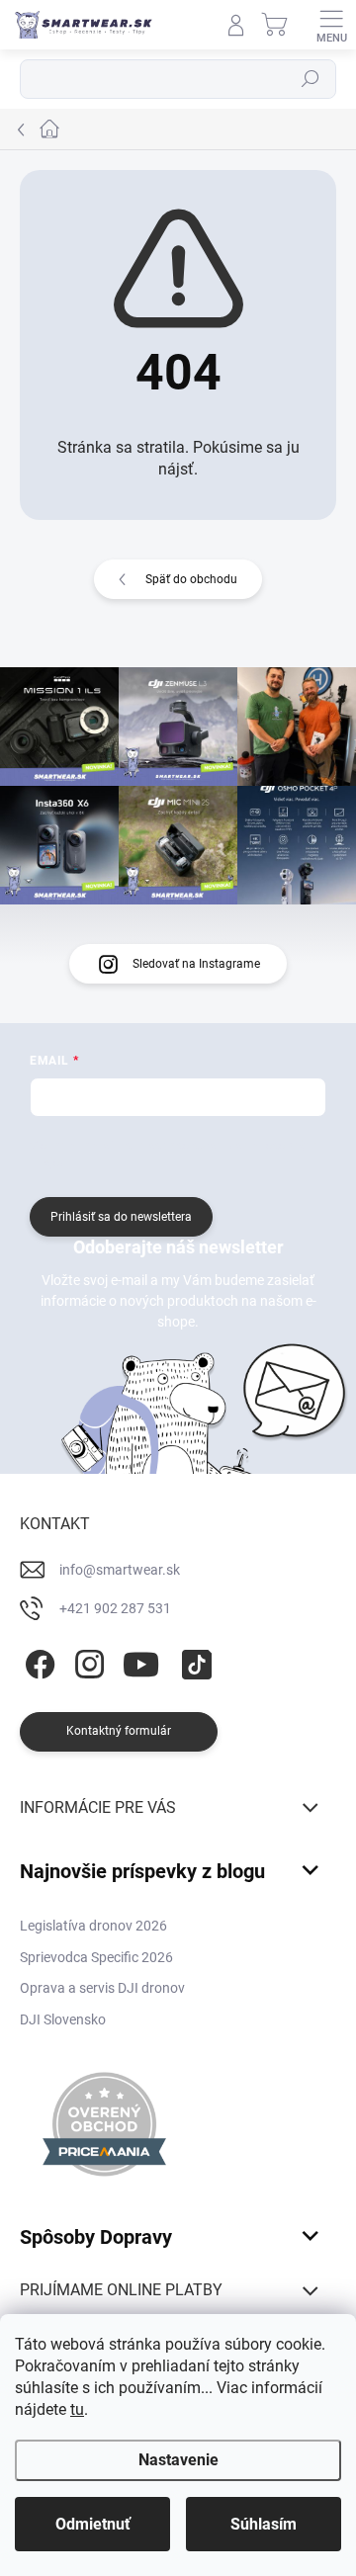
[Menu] (331, 25)
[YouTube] (141, 1661)
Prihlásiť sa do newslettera (121, 1217)
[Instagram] (87, 1661)
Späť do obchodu (191, 579)
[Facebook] (37, 1661)
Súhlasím (264, 2524)
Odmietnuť (93, 2524)
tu (77, 2409)
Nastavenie (178, 2460)
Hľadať (311, 79)
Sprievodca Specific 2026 (96, 1957)
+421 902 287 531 (115, 1608)
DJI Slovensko (63, 2019)
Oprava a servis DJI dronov (102, 1988)
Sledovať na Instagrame (196, 964)
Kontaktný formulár (119, 1731)
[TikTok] (193, 1661)
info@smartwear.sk (120, 1570)
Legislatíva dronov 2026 (93, 1926)
